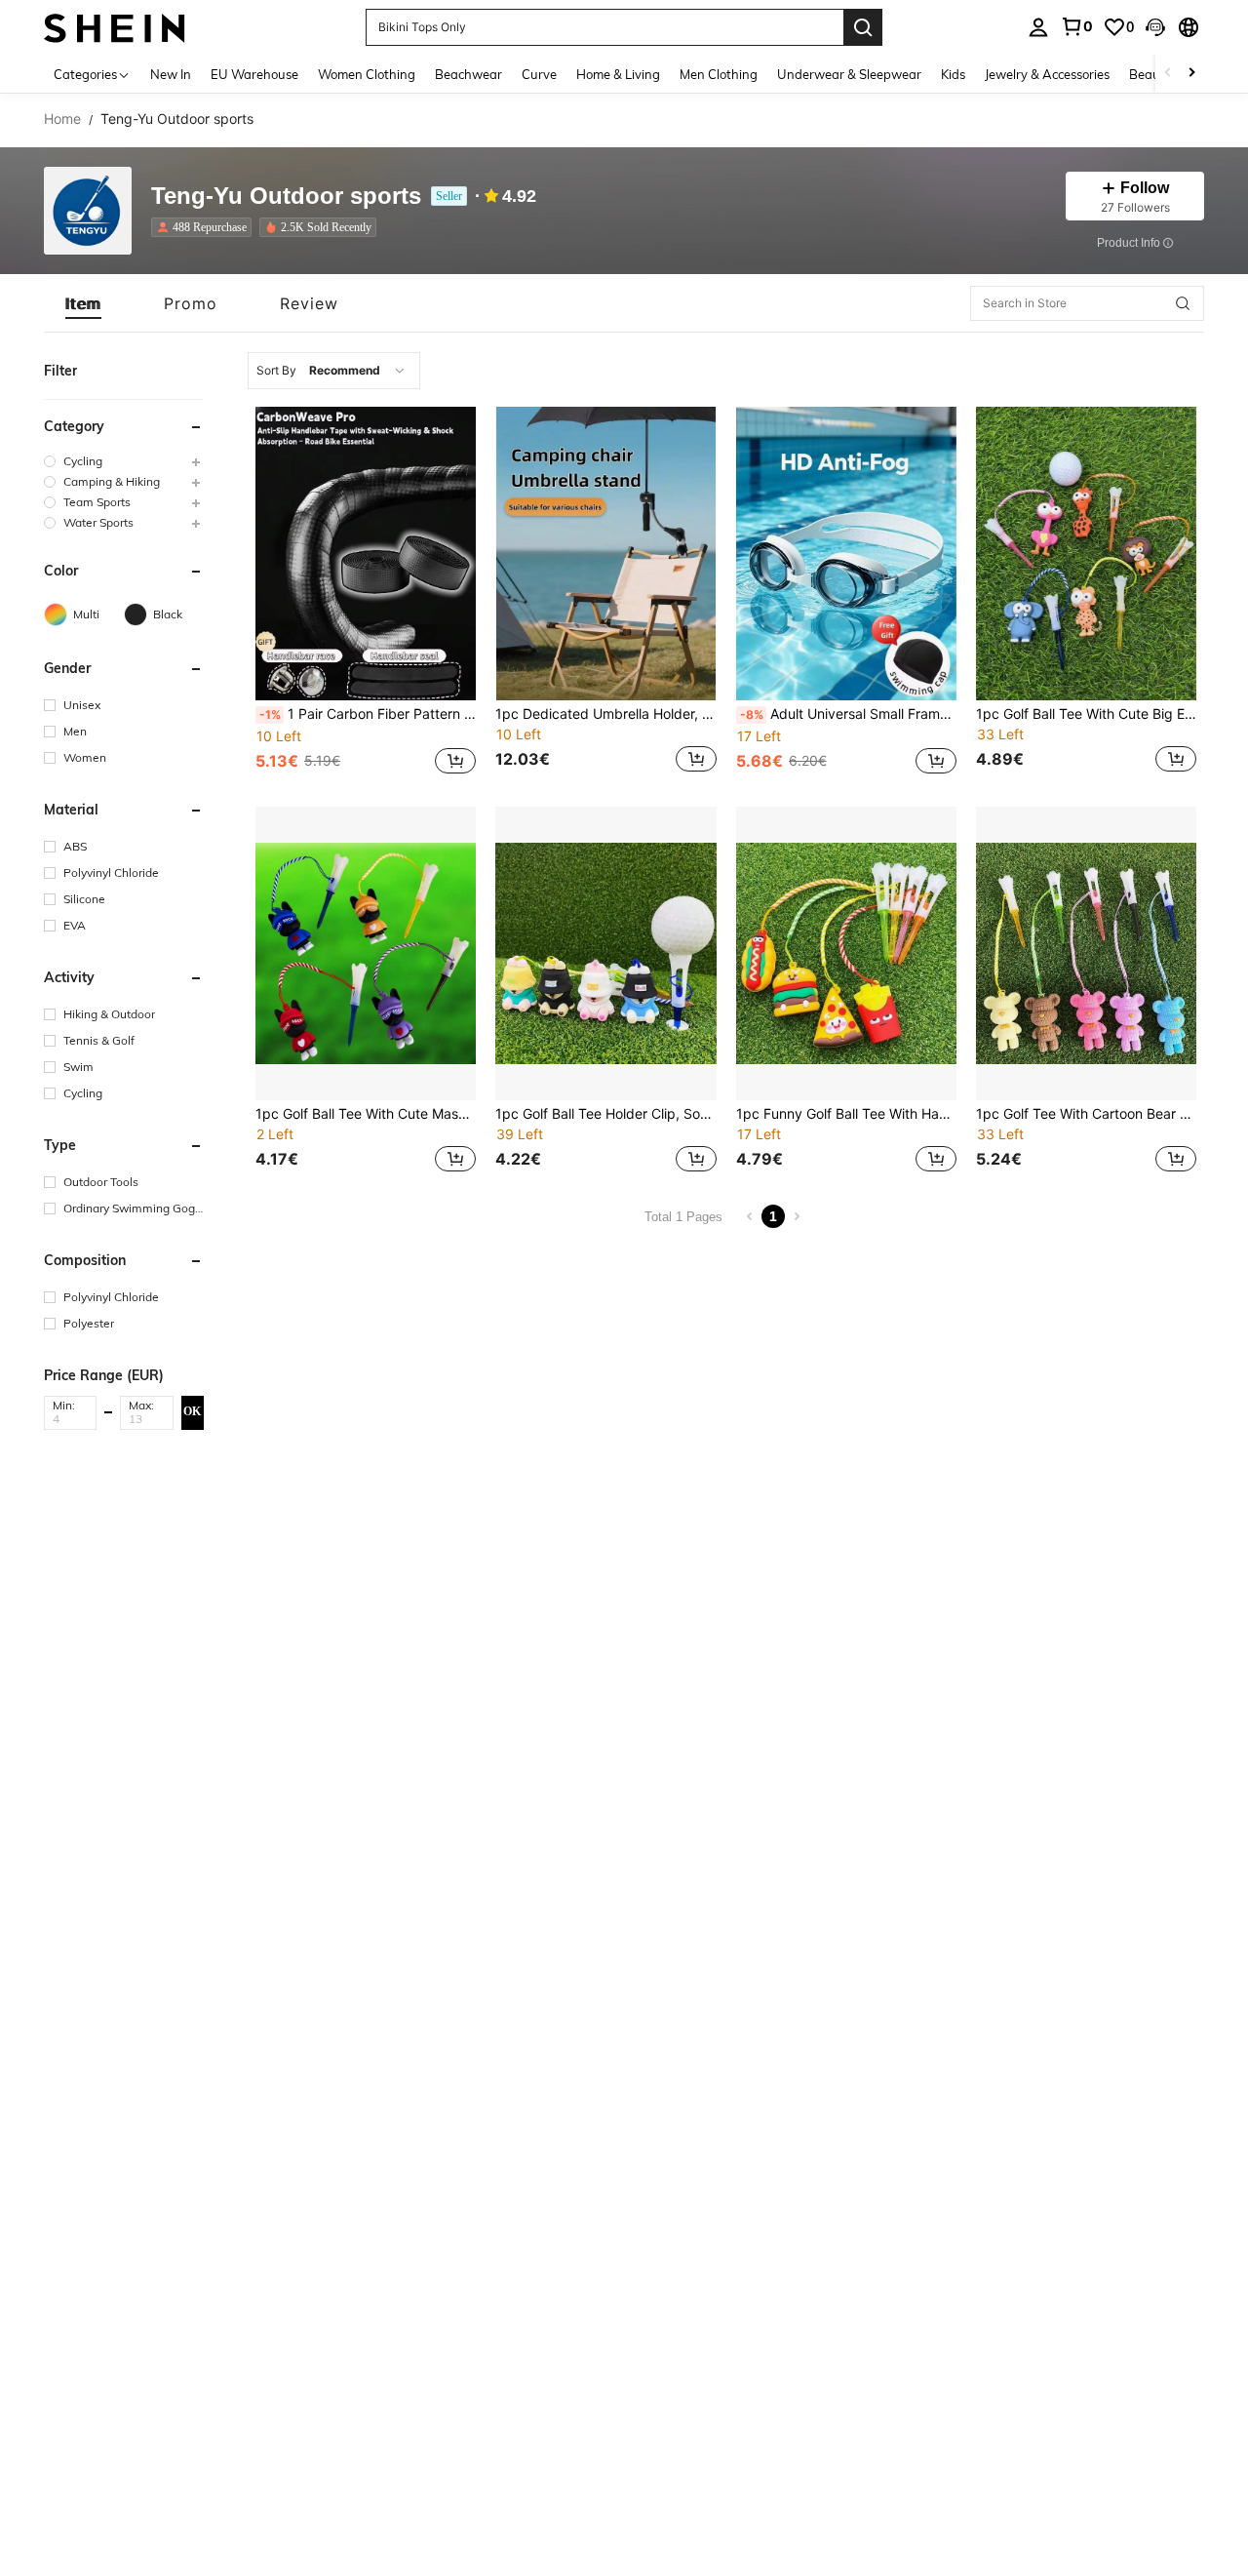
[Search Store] (1183, 303)
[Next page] (797, 1216)
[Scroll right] (1191, 74)
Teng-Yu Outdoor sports (286, 197)
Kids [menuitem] (953, 74)
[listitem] (205, 227)
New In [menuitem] (171, 74)
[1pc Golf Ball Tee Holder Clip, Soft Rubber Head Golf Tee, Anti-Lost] (605, 953)
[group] (124, 461)
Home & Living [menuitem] (618, 74)
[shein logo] (115, 27)
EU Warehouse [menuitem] (254, 74)
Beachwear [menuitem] (468, 74)
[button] (1155, 27)
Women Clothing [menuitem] (367, 74)
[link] (1076, 26)
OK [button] (192, 1411)
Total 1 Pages (683, 1217)
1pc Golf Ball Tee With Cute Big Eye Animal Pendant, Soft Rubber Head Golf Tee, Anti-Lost (1086, 714)
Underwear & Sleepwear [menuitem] (849, 74)
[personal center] (1038, 27)
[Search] (863, 27)
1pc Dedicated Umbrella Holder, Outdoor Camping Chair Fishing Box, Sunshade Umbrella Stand (605, 714)
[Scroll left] (1168, 74)
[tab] (83, 303)
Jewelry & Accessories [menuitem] (1047, 74)
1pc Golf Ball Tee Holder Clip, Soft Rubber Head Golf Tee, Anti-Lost (605, 1114)
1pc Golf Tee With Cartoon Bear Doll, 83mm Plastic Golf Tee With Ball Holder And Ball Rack (1086, 1114)
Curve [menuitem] (539, 74)
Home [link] (62, 119)
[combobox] (334, 371)
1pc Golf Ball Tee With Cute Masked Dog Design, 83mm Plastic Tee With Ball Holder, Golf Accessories (366, 1114)
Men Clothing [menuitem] (719, 74)
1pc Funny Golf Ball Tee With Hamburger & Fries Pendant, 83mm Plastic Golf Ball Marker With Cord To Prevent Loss (846, 1114)
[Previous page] (750, 1216)
